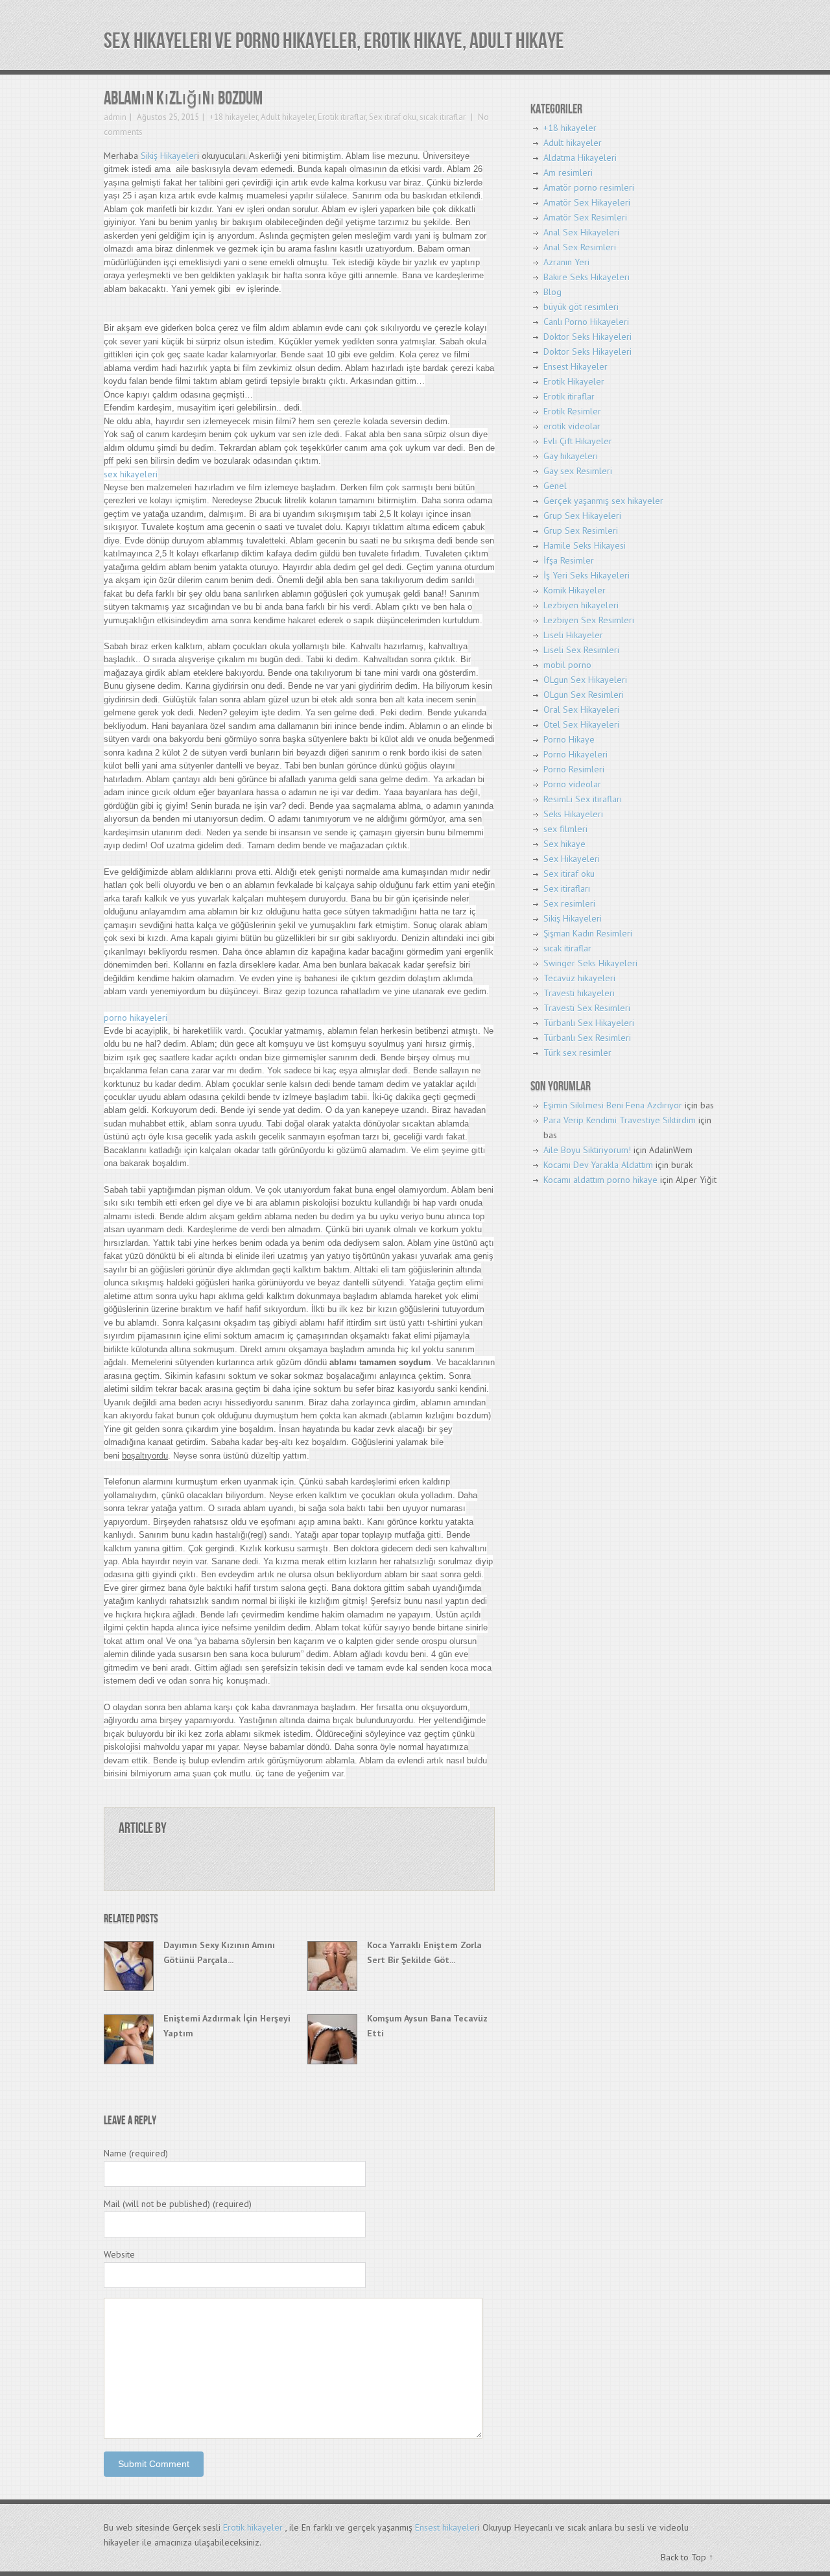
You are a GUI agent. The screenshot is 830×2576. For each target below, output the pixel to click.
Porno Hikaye (569, 739)
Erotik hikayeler (253, 2527)
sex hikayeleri (131, 474)
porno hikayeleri (136, 1018)
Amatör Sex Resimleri (585, 217)
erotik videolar (572, 426)
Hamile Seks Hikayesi (585, 545)
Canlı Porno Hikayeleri (586, 322)
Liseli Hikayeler (573, 635)
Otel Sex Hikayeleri (581, 724)
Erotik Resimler (572, 411)
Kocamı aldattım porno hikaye (600, 1180)
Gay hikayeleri (571, 456)
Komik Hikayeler (575, 590)
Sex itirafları (567, 888)
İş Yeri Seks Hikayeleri (587, 575)
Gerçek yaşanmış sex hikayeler (603, 501)
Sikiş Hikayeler (169, 156)
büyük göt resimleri (581, 307)
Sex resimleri (569, 903)
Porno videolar (572, 784)
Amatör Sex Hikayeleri (587, 202)
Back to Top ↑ (687, 2557)
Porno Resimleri (574, 769)
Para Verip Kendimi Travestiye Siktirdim (620, 1120)
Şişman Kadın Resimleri (588, 933)
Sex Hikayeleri (572, 859)
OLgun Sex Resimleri (584, 695)
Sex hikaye (564, 844)
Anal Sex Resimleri (580, 247)
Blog (552, 292)
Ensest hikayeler (446, 2527)
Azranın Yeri (566, 262)
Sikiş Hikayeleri (573, 918)
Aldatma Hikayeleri (580, 158)
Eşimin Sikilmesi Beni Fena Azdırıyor (613, 1105)
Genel (555, 486)
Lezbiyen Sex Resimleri (589, 620)
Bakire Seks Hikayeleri (587, 277)
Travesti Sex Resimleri (587, 1008)
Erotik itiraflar (342, 117)
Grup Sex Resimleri (581, 531)
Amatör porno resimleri (589, 187)
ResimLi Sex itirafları (583, 799)
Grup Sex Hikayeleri (582, 516)
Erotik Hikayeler (574, 381)
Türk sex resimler (577, 1053)
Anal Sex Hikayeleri (581, 232)
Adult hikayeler (288, 117)
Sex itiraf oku (393, 117)
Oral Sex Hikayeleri (581, 710)
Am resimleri (568, 173)
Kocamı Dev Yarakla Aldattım (598, 1165)
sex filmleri (565, 829)
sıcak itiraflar (443, 117)
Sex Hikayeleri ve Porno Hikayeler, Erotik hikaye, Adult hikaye (334, 41)
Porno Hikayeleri (575, 754)
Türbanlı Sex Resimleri (587, 1038)
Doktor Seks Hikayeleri (587, 337)
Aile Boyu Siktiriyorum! (587, 1150)
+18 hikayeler (233, 117)
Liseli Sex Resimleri (581, 650)
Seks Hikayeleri (573, 814)
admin (115, 117)
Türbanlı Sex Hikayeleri (589, 1023)
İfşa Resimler (569, 560)
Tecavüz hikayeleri (579, 978)
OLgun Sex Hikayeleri (585, 680)
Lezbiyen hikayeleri (581, 605)
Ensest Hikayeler (575, 366)
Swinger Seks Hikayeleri (590, 963)
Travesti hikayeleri (579, 993)
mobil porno (567, 665)
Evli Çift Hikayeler (578, 441)
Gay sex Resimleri (578, 471)
